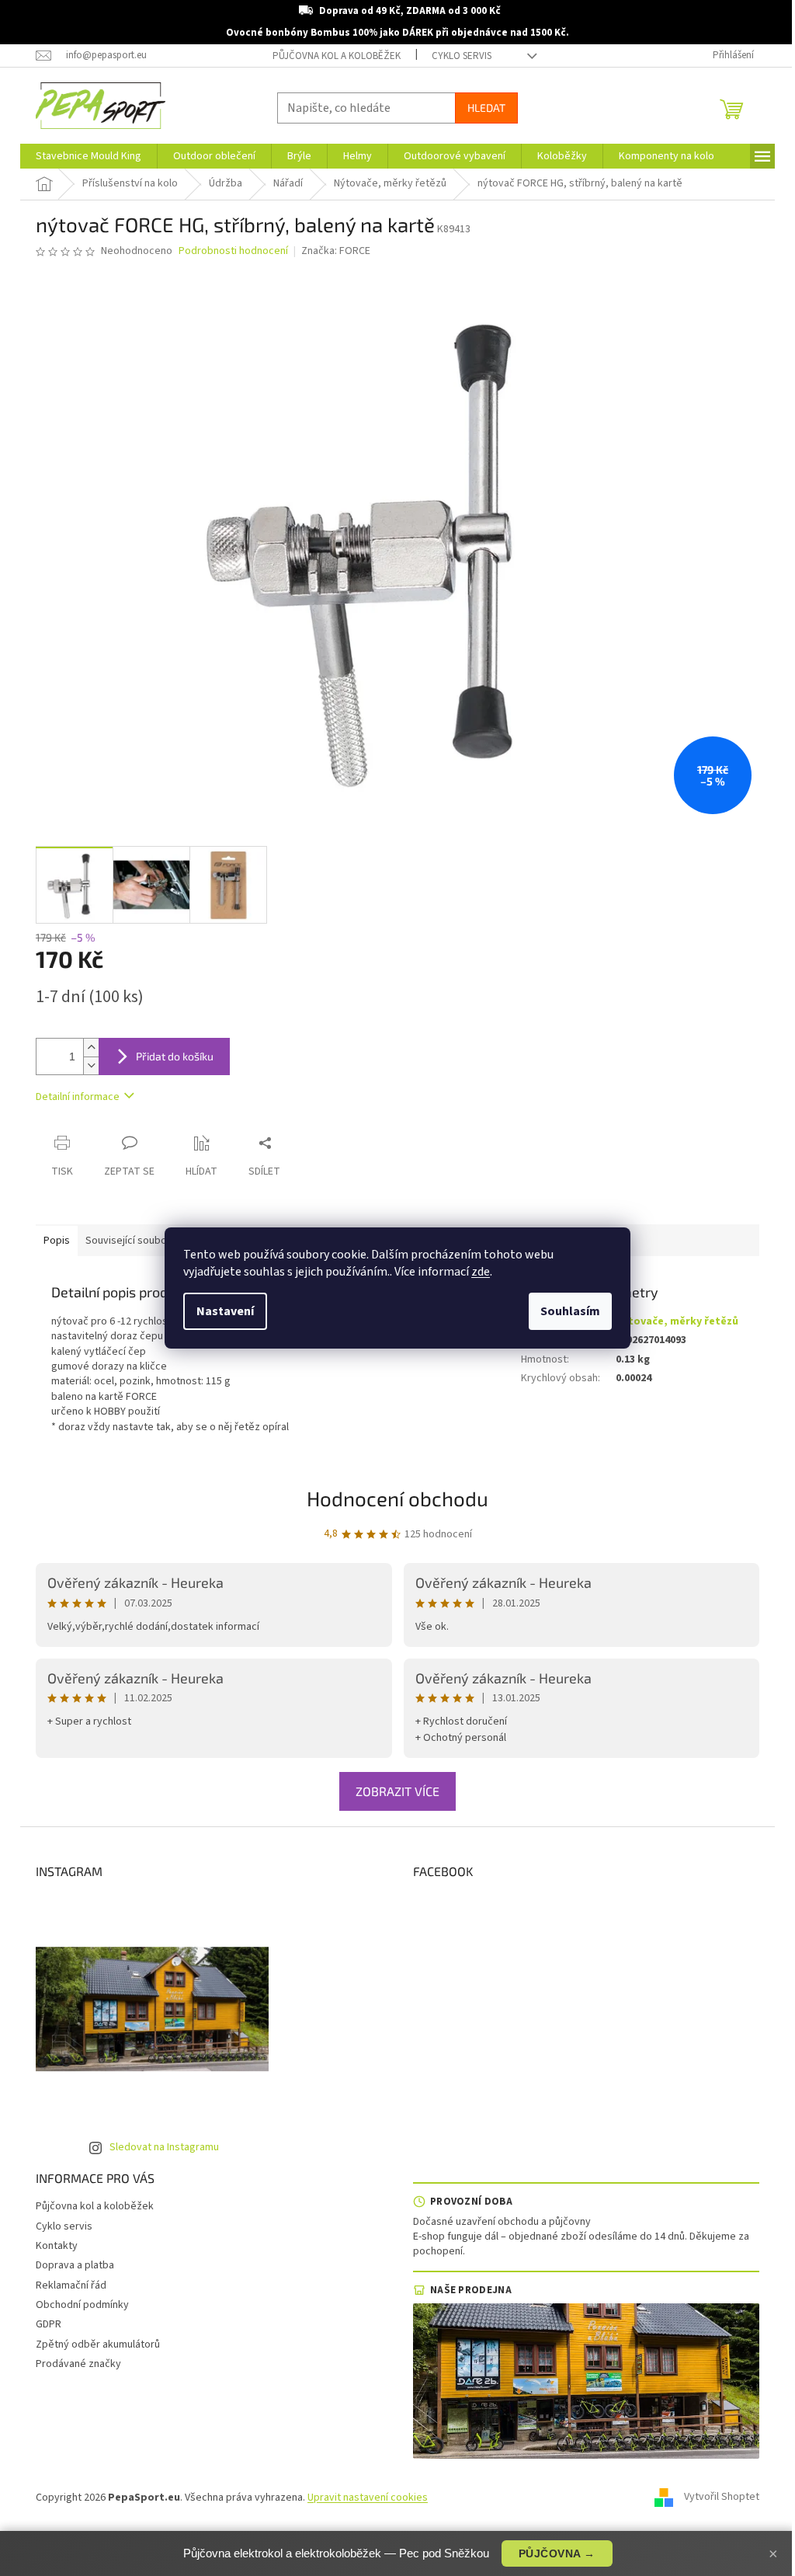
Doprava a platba (75, 2265)
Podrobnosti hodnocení (233, 251)
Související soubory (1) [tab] (138, 1241)
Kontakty (57, 2246)
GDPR (49, 2324)
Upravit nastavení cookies (368, 2498)
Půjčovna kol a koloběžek (337, 56)
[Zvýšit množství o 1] (91, 1048)
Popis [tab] (57, 1241)
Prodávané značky (78, 2364)
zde (481, 1272)
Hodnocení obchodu (397, 1498)
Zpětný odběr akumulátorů (98, 2345)
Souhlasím (570, 1311)
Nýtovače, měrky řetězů (677, 1321)
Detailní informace (78, 1097)
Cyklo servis (462, 56)
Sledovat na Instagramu (164, 2147)
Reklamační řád (71, 2285)
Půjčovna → (557, 2553)
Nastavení (225, 1311)
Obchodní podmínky (82, 2305)
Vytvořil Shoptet (722, 2498)
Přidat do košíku (175, 1056)
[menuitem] (89, 156)
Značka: (336, 251)
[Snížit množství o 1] (91, 1065)
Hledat (486, 108)
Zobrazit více (397, 1791)
